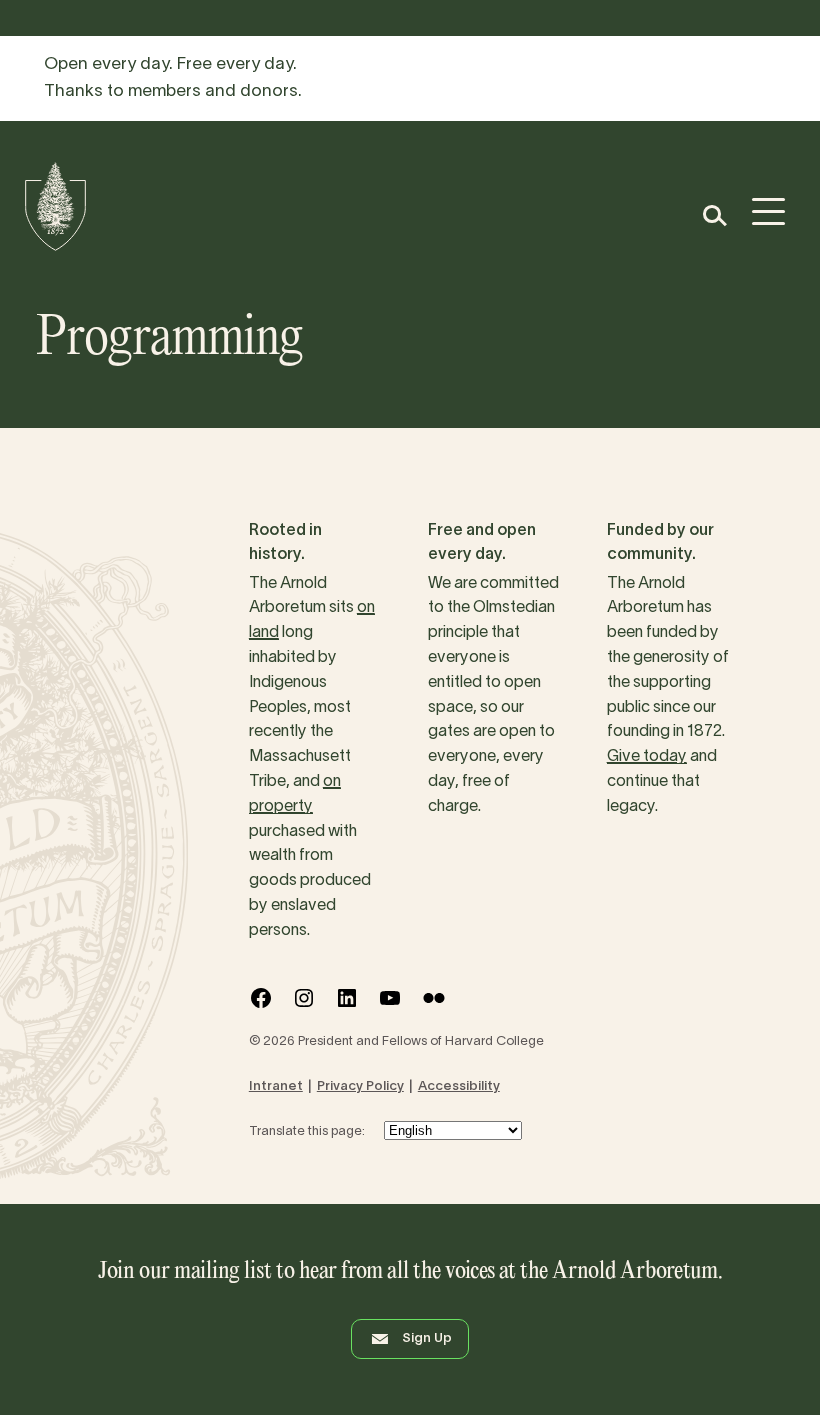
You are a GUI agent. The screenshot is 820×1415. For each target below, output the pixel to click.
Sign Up (427, 1339)
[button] (713, 215)
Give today (647, 757)
